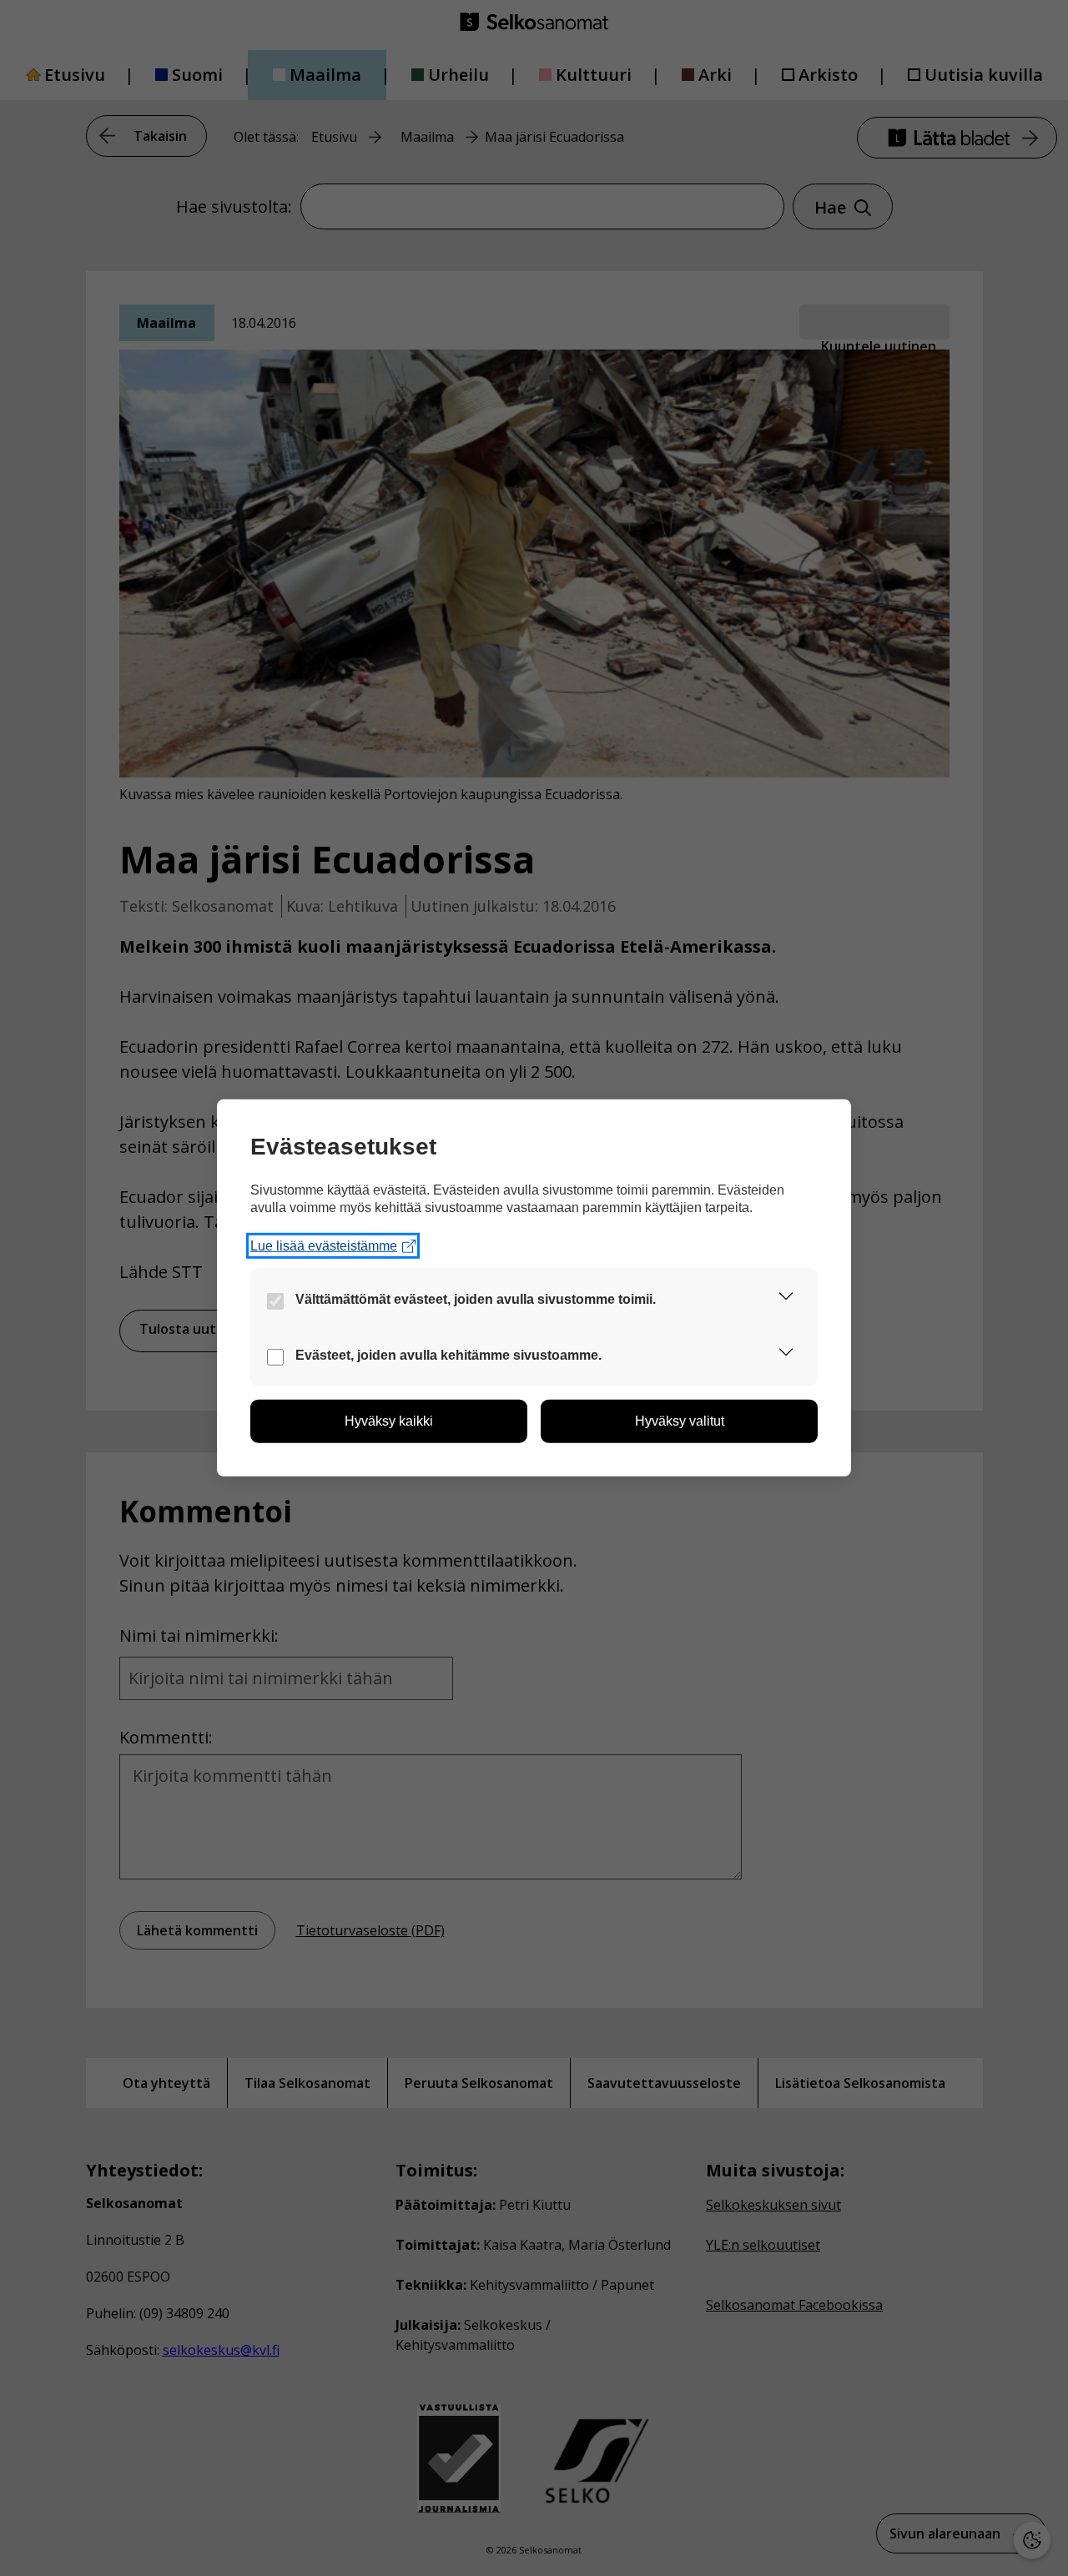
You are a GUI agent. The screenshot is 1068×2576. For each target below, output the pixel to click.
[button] (786, 1299)
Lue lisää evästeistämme (324, 1246)
